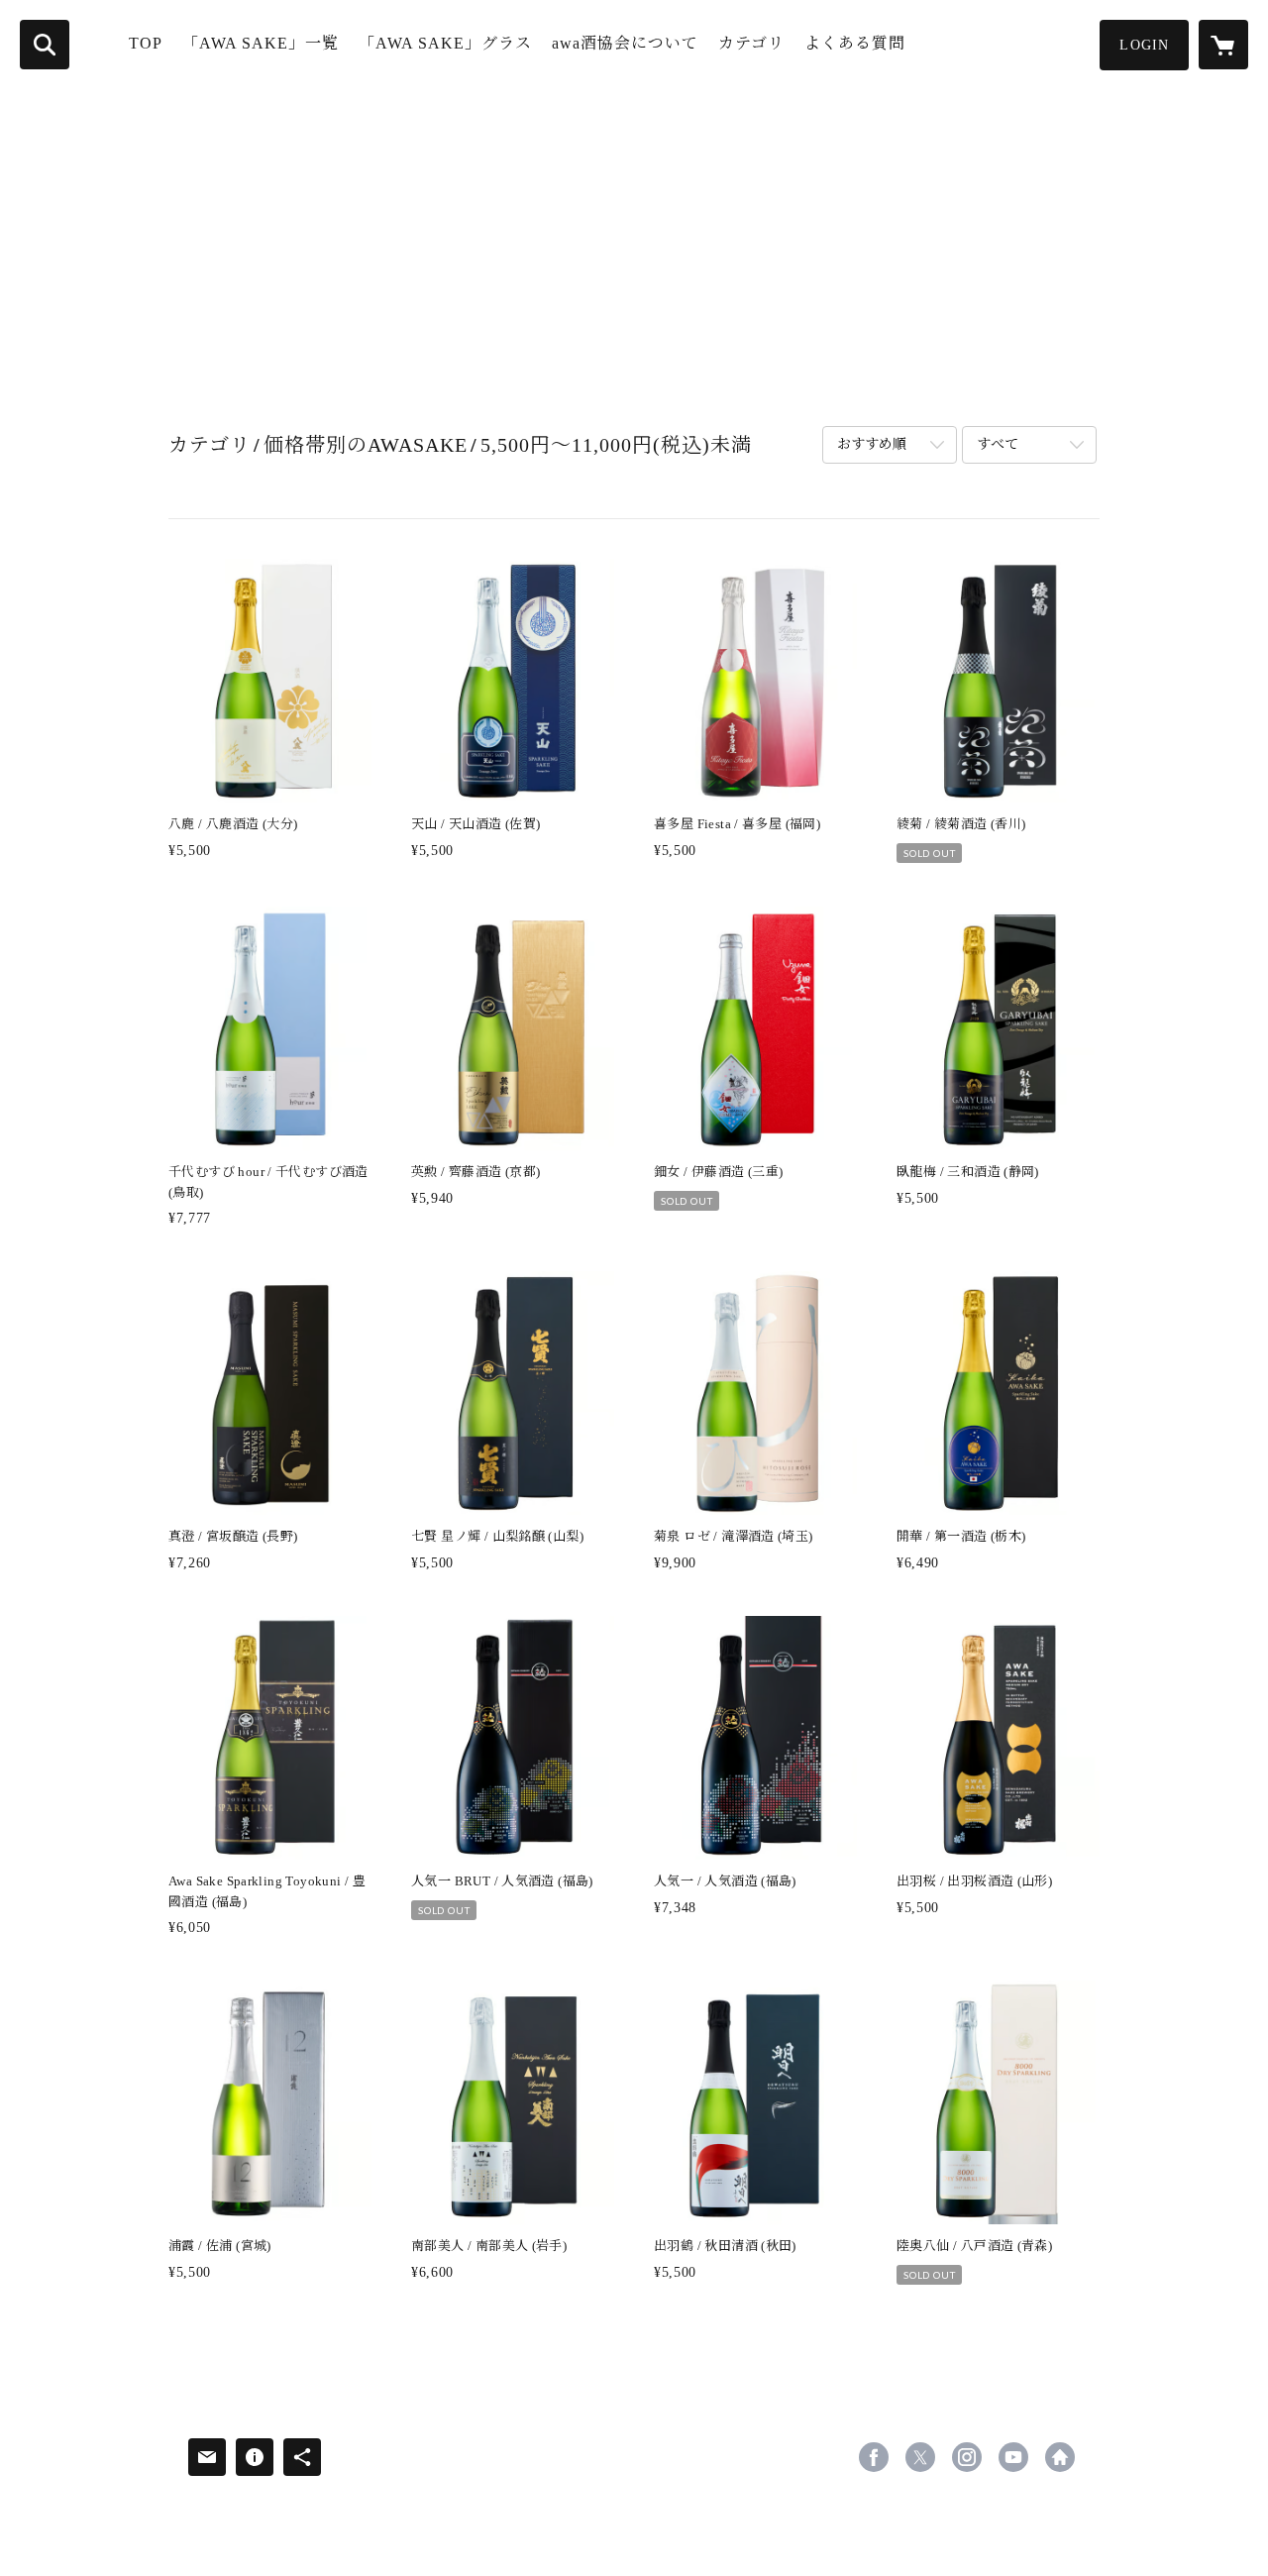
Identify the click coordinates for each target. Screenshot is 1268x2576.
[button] (1144, 45)
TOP (146, 43)
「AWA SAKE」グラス (445, 43)
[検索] (45, 45)
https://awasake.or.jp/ (1060, 2457)
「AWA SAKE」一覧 (261, 43)
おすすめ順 (872, 444)
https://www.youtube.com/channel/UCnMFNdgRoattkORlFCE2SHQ (1013, 2457)
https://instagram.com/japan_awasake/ (967, 2457)
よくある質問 (855, 43)
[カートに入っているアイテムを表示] (1223, 45)
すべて (998, 444)
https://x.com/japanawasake (920, 2457)
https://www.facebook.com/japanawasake (874, 2457)
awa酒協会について (625, 43)
